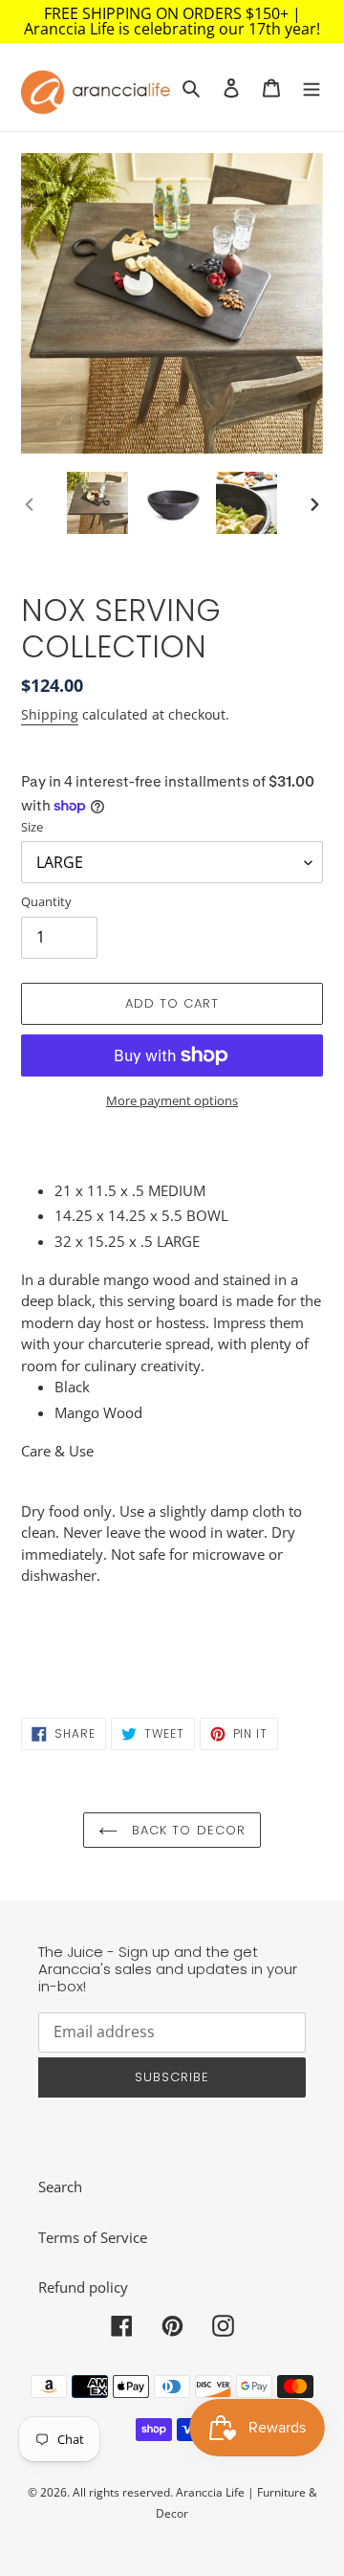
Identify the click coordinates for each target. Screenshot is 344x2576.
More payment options (172, 1100)
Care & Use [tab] (57, 1451)
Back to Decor (186, 1830)
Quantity (46, 901)
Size (32, 827)
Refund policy (83, 2287)
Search (60, 2187)
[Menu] (312, 87)
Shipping (50, 714)
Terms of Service (93, 2237)
